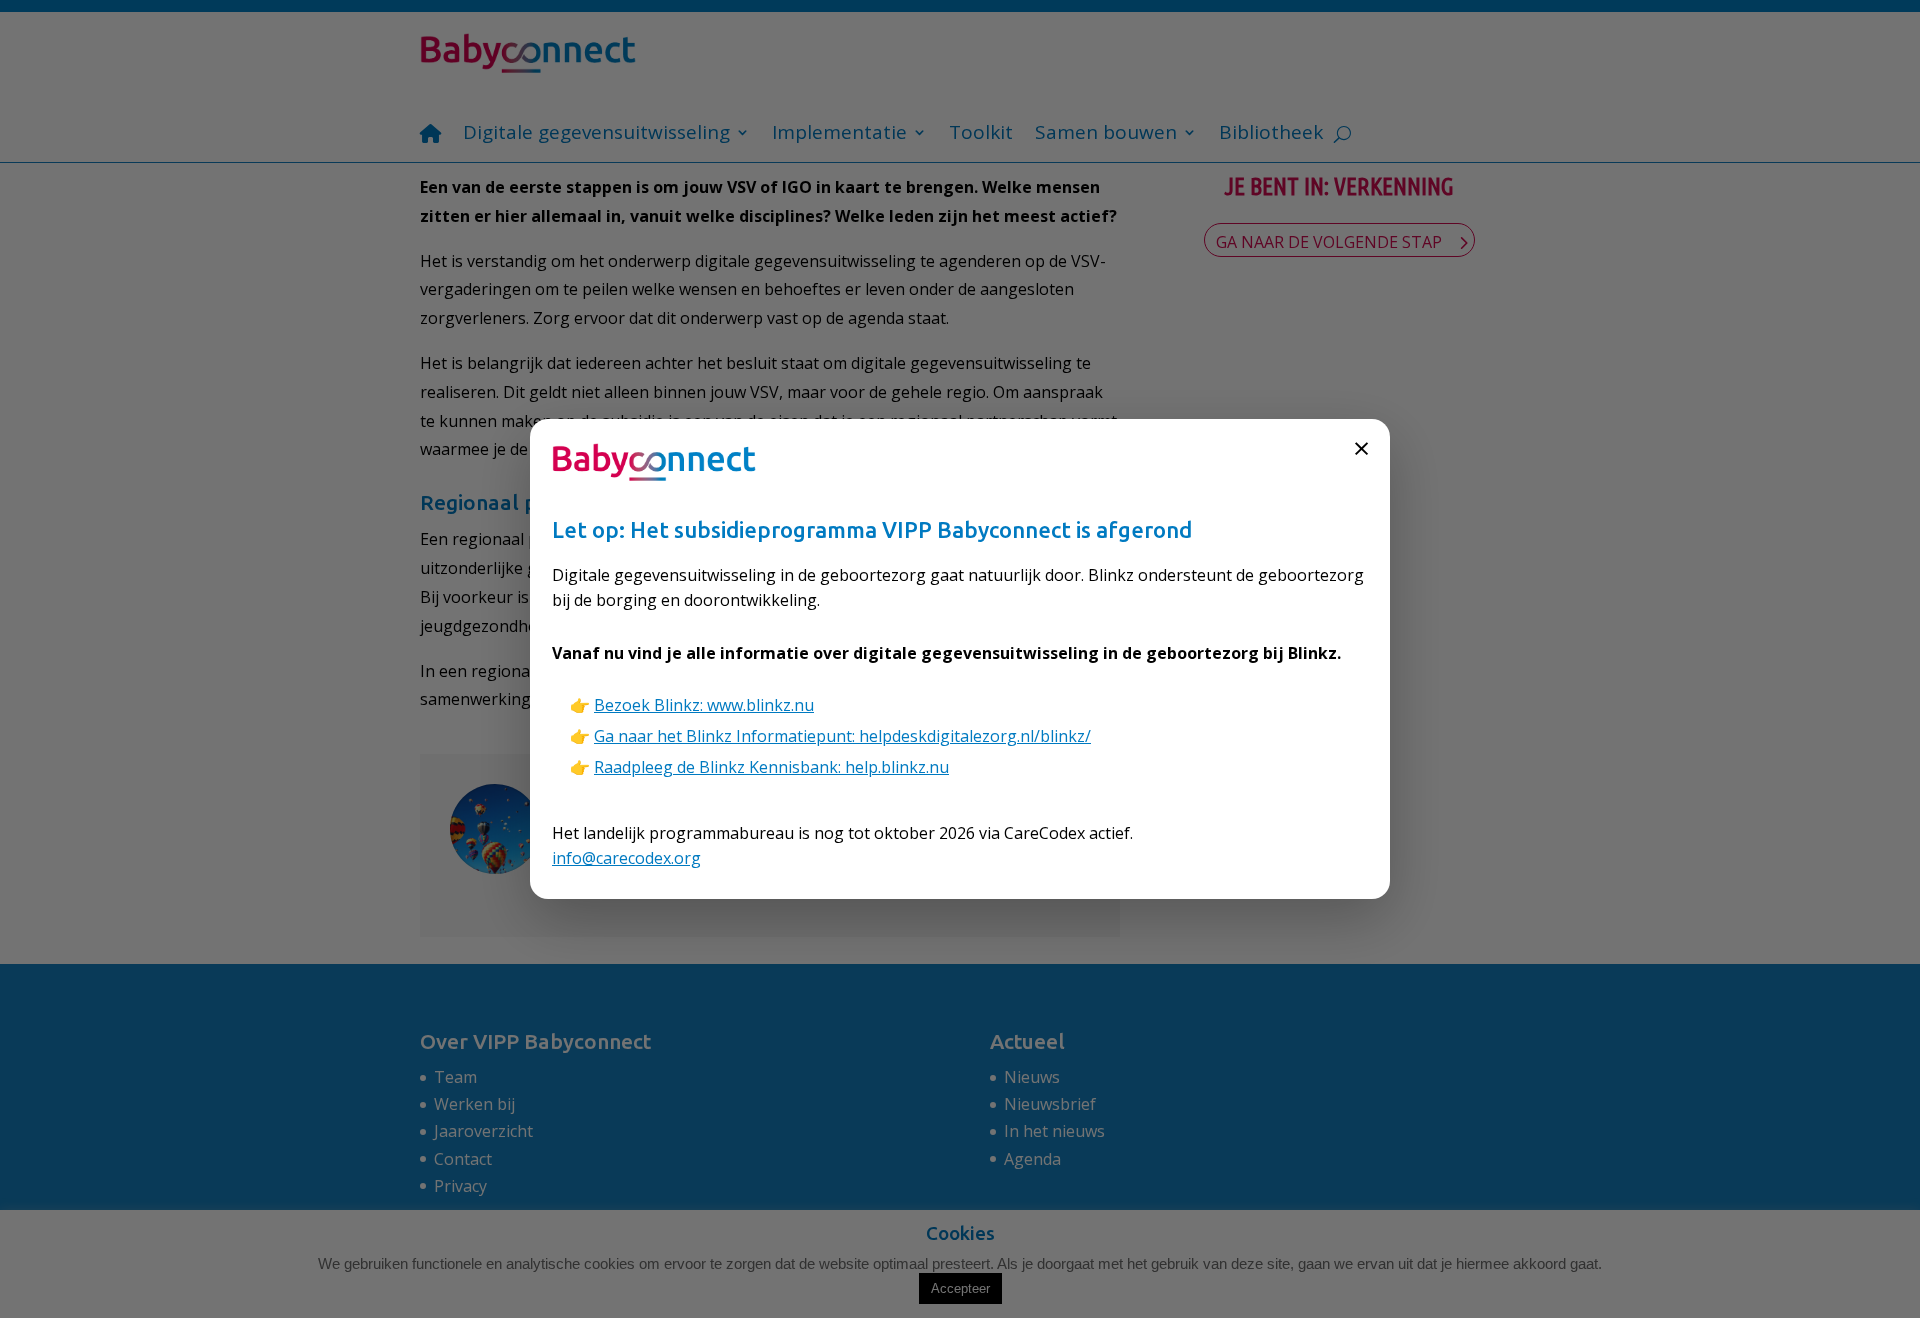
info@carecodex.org (626, 858)
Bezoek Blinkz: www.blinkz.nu (704, 705)
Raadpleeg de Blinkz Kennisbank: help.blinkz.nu (771, 767)
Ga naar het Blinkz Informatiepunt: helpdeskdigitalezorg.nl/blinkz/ (842, 736)
